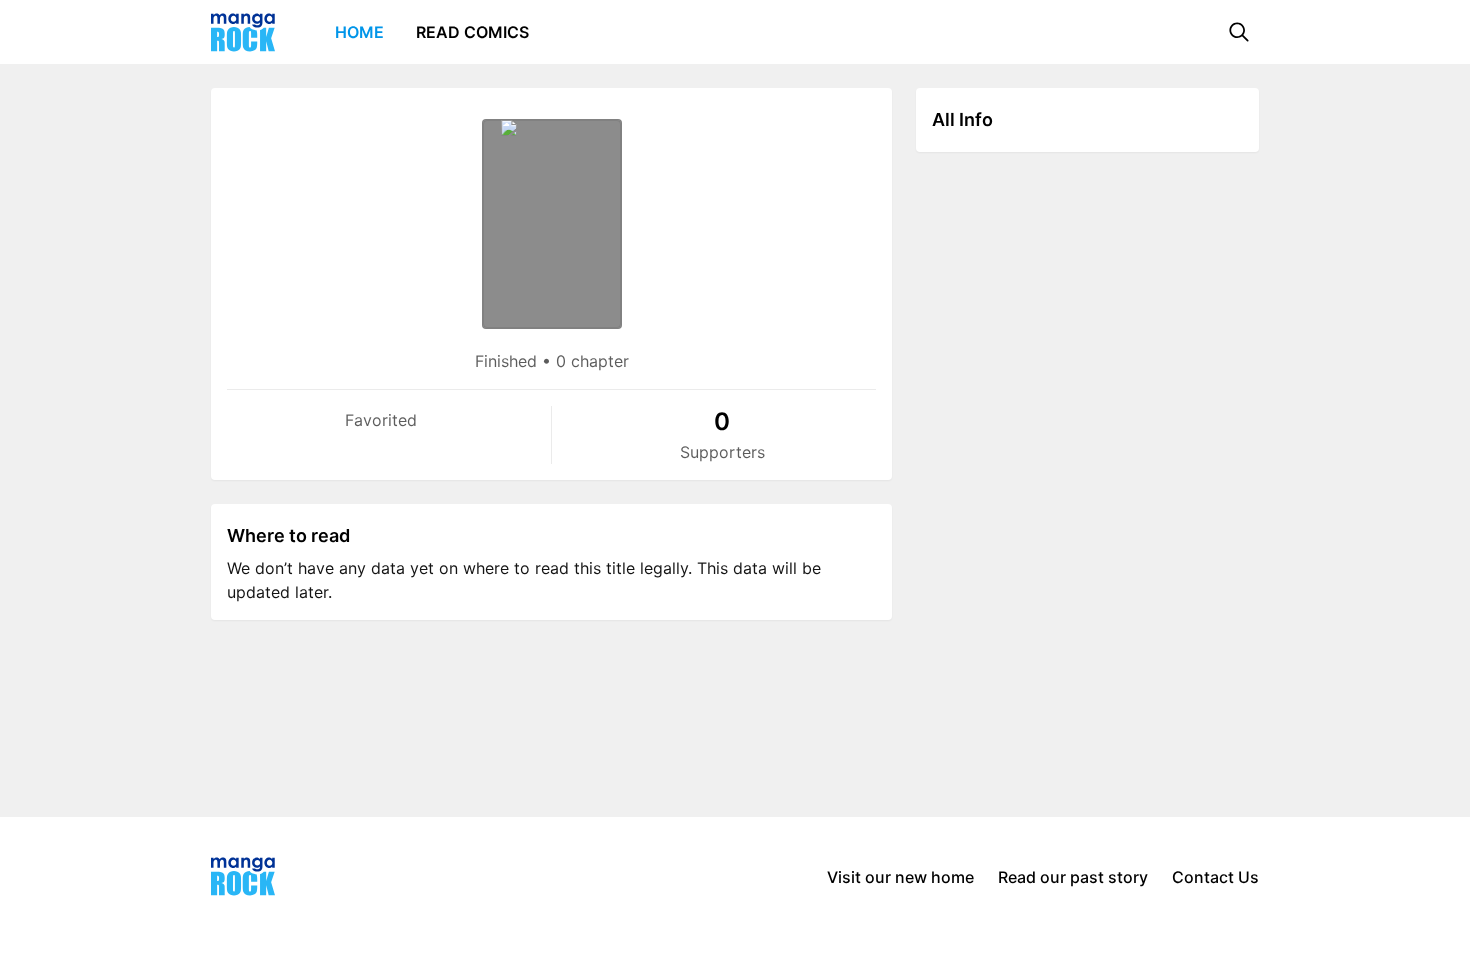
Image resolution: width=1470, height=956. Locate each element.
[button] (1239, 32)
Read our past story (1073, 877)
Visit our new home (900, 877)
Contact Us (1215, 877)
